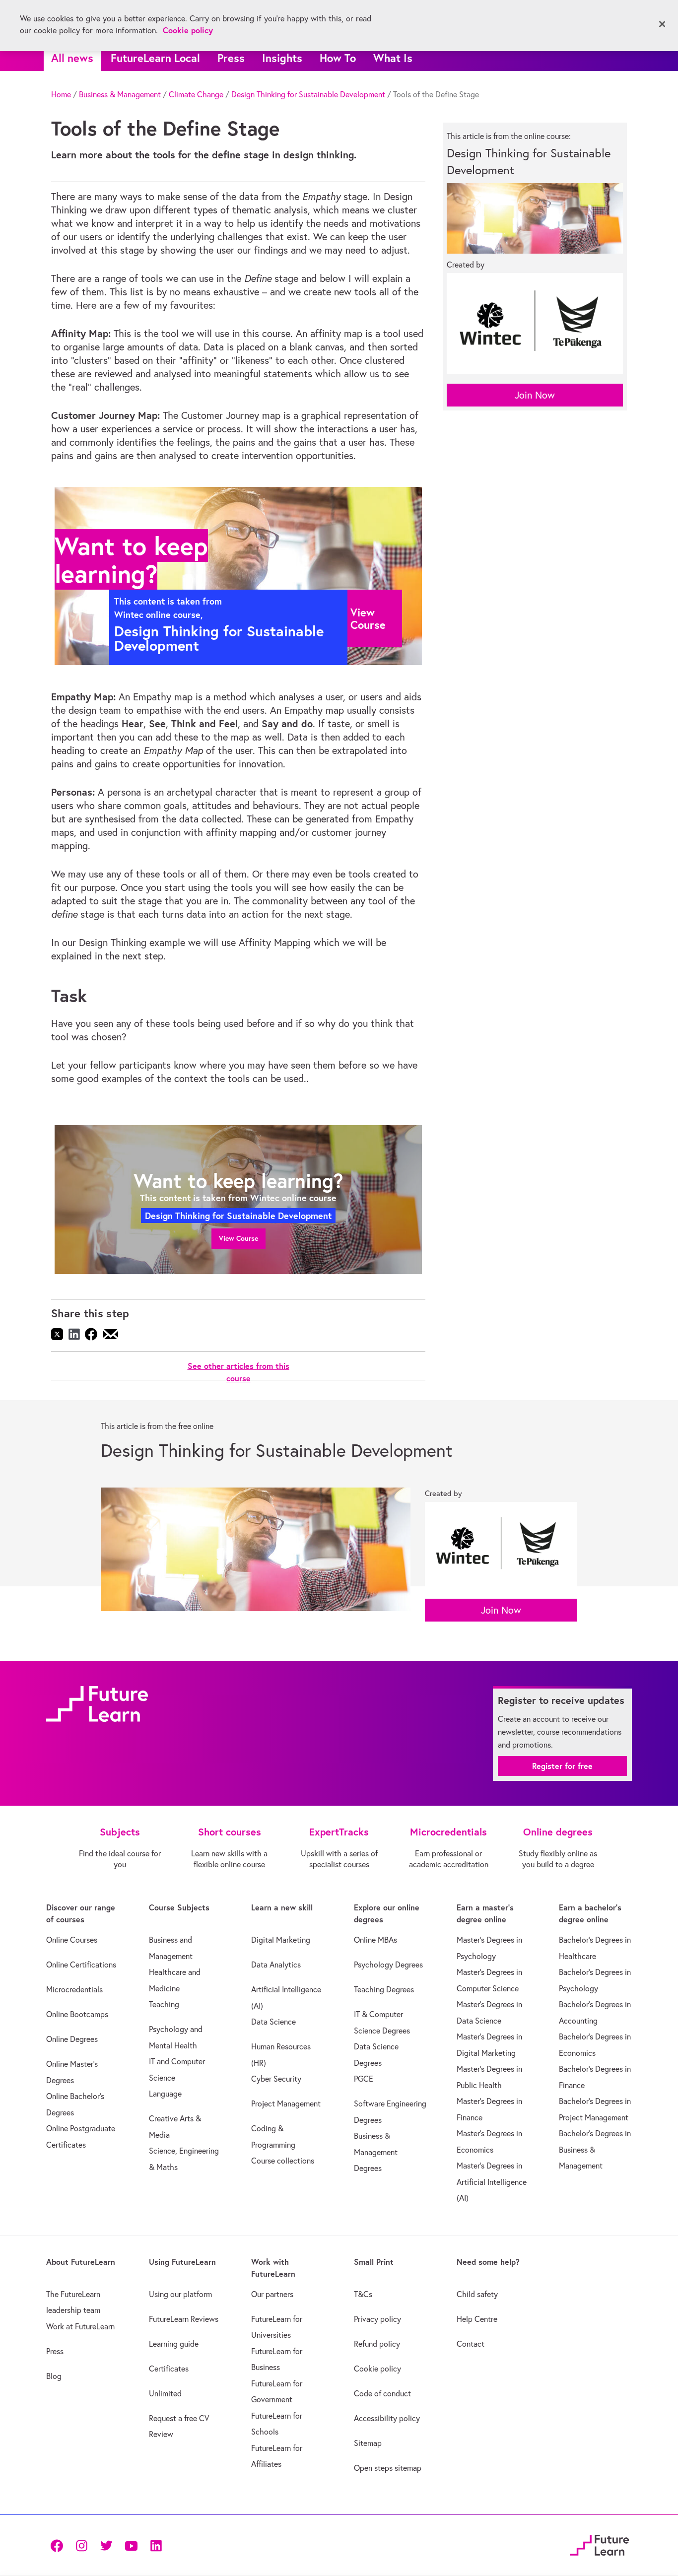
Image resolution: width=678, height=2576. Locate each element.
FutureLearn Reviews (184, 2319)
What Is (393, 58)
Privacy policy (377, 2319)
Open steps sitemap (388, 2468)
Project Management (286, 2103)
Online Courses (72, 1940)
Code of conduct (382, 2393)
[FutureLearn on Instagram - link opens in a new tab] (81, 2545)
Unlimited (165, 2393)
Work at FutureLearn (80, 2326)
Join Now (535, 395)
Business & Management (120, 94)
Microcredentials (74, 1989)
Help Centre (477, 2319)
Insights (282, 58)
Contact (471, 2344)
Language (165, 2094)
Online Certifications (81, 1965)
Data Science (273, 2022)
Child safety (477, 2294)
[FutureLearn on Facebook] (59, 2545)
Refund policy (377, 2344)
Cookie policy (377, 2369)
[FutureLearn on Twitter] (106, 2545)
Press (231, 58)
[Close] (662, 24)
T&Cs (363, 2294)
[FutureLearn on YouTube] (131, 2545)
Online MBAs (375, 1940)
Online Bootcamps (77, 2014)
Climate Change (196, 94)
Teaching (164, 2004)
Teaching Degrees (384, 1989)
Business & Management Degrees (376, 2152)
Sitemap (368, 2443)
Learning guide (174, 2344)
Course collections (283, 2161)
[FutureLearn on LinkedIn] (156, 2545)
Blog (54, 2376)
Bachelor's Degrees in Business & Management (595, 2149)
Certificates (169, 2369)
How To (338, 58)
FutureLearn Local (155, 58)
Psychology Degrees (388, 1965)
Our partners (272, 2294)
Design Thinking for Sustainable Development (308, 94)
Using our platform (180, 2294)
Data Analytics (276, 1965)
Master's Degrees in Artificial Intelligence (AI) (492, 2182)
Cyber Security (276, 2079)
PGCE (364, 2079)
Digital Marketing (281, 1940)
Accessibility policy (387, 2418)
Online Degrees (72, 2039)
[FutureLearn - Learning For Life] (599, 2543)
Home (61, 94)
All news (72, 58)
